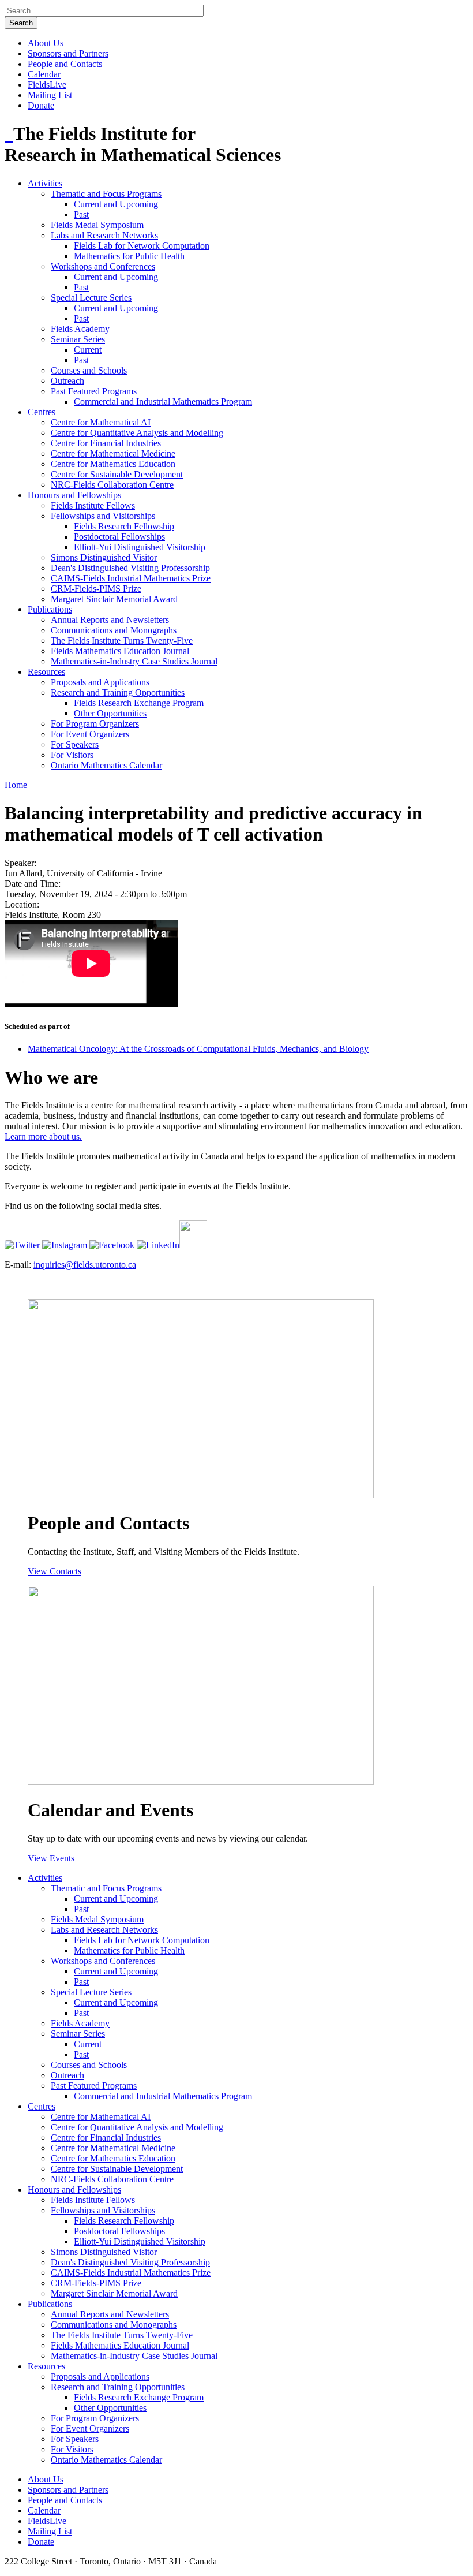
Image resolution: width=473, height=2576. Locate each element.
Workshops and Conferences (103, 266)
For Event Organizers (90, 734)
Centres (42, 412)
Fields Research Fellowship (124, 526)
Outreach (67, 381)
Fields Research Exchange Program (139, 703)
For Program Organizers (95, 724)
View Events (51, 1858)
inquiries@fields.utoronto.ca (85, 1265)
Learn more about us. (43, 1136)
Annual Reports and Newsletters (110, 620)
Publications (50, 609)
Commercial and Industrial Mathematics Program (163, 402)
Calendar (44, 74)
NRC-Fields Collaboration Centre (112, 485)
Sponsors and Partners (68, 53)
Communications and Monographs (114, 630)
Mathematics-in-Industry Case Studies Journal (134, 661)
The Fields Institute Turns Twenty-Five (122, 641)
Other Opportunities (110, 713)
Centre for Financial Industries (106, 443)
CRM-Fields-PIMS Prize (96, 589)
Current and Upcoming (116, 204)
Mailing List (50, 95)
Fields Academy (80, 329)
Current (88, 350)
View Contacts (55, 1571)
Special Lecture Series (91, 298)
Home (16, 785)
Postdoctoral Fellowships (119, 537)
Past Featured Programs (94, 391)
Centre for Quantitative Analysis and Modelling (137, 433)
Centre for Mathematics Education (113, 464)
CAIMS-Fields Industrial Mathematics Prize (131, 578)
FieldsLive (47, 85)
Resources (46, 672)
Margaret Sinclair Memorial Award (114, 599)
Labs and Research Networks (104, 235)
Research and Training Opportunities (118, 692)
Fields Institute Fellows (93, 505)
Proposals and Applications (100, 682)
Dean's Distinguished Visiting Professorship (130, 568)
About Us (46, 43)
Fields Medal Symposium (97, 225)
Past (81, 214)
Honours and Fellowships (74, 495)
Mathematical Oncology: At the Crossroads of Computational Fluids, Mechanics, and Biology (198, 1049)
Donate (41, 105)
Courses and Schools (89, 370)
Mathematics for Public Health (129, 256)
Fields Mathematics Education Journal (120, 651)
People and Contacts (65, 64)
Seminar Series (78, 339)
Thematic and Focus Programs (106, 194)
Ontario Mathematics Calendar (106, 765)
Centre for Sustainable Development (117, 474)
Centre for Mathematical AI (101, 422)
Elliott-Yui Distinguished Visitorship (140, 547)
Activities (45, 183)
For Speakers (75, 744)
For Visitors (72, 755)
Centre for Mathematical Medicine (113, 453)
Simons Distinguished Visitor (104, 557)
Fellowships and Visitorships (103, 516)
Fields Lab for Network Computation (142, 246)
